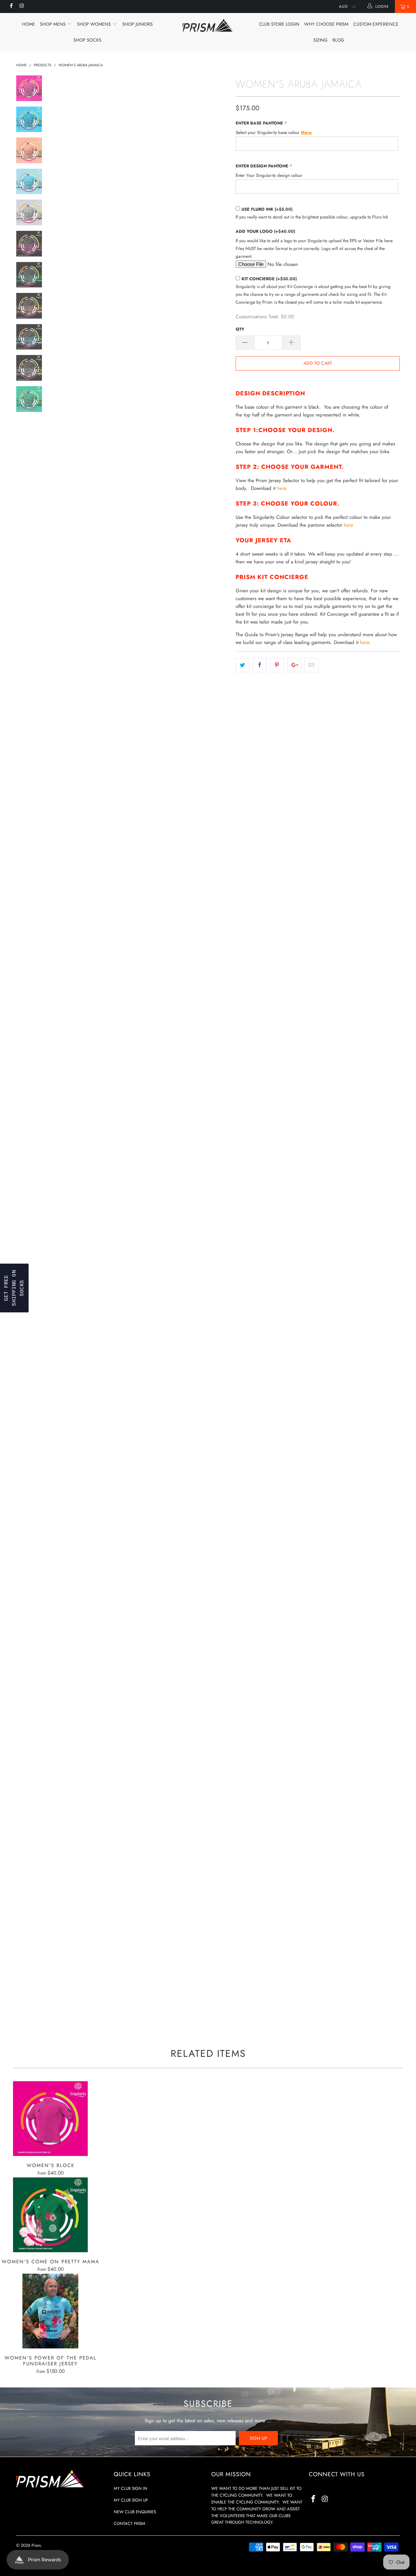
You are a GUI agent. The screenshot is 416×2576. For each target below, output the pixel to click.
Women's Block (50, 2119)
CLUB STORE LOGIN (279, 24)
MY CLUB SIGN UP (131, 2500)
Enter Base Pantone (259, 123)
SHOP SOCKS (87, 40)
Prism (36, 2545)
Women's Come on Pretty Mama (50, 2215)
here (349, 525)
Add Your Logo (265, 231)
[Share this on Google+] (294, 665)
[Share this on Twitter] (243, 665)
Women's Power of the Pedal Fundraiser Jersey (50, 2311)
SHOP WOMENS (95, 24)
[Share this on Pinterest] (277, 665)
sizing (320, 40)
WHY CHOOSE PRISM (326, 24)
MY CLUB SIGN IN (130, 2488)
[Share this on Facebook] (260, 665)
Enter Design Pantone (262, 166)
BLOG (338, 40)
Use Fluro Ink (267, 209)
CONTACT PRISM (130, 2523)
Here (306, 132)
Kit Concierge (269, 279)
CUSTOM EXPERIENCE (376, 24)
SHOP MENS (53, 24)
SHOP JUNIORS (137, 24)
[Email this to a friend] (312, 665)
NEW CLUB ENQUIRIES (135, 2512)
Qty (240, 329)
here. (282, 488)
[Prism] (208, 25)
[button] (14, 1288)
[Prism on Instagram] (21, 7)
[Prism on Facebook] (11, 7)
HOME (29, 24)
